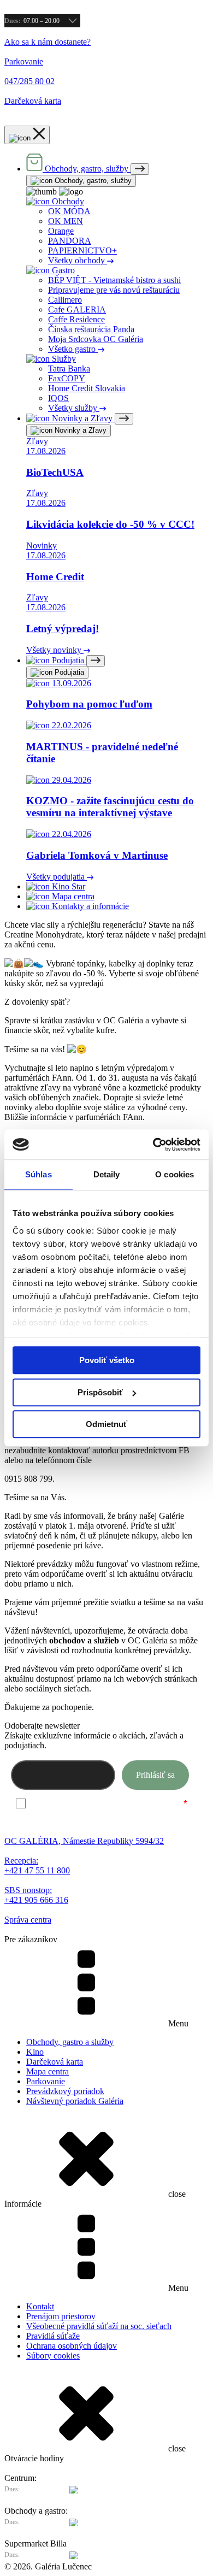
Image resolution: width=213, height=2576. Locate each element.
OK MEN (66, 221)
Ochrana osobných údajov (72, 2346)
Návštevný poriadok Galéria (75, 2101)
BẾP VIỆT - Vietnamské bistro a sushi (114, 280)
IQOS (58, 398)
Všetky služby (74, 408)
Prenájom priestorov (61, 2316)
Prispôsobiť (100, 1392)
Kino (35, 2052)
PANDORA (70, 241)
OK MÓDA (69, 211)
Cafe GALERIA (77, 310)
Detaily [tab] (107, 1174)
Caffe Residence (76, 319)
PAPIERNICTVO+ (82, 250)
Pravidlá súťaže (53, 2336)
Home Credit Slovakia (87, 388)
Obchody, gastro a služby (70, 2042)
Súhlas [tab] (39, 1174)
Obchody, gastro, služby (92, 181)
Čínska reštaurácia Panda (91, 329)
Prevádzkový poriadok (65, 2091)
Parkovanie (46, 2081)
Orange (61, 231)
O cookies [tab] (174, 1174)
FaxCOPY (67, 378)
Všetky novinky (55, 650)
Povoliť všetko (107, 1360)
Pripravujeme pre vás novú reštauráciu (114, 290)
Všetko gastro (73, 349)
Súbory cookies (53, 2356)
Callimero (65, 300)
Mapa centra (48, 2071)
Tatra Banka (69, 369)
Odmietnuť (106, 1424)
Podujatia (68, 672)
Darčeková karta (55, 2062)
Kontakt (40, 2306)
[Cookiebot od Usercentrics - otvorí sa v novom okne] (153, 1145)
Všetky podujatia (57, 877)
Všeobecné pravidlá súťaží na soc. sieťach (99, 2326)
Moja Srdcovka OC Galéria (96, 339)
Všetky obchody (78, 260)
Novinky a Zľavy (79, 430)
